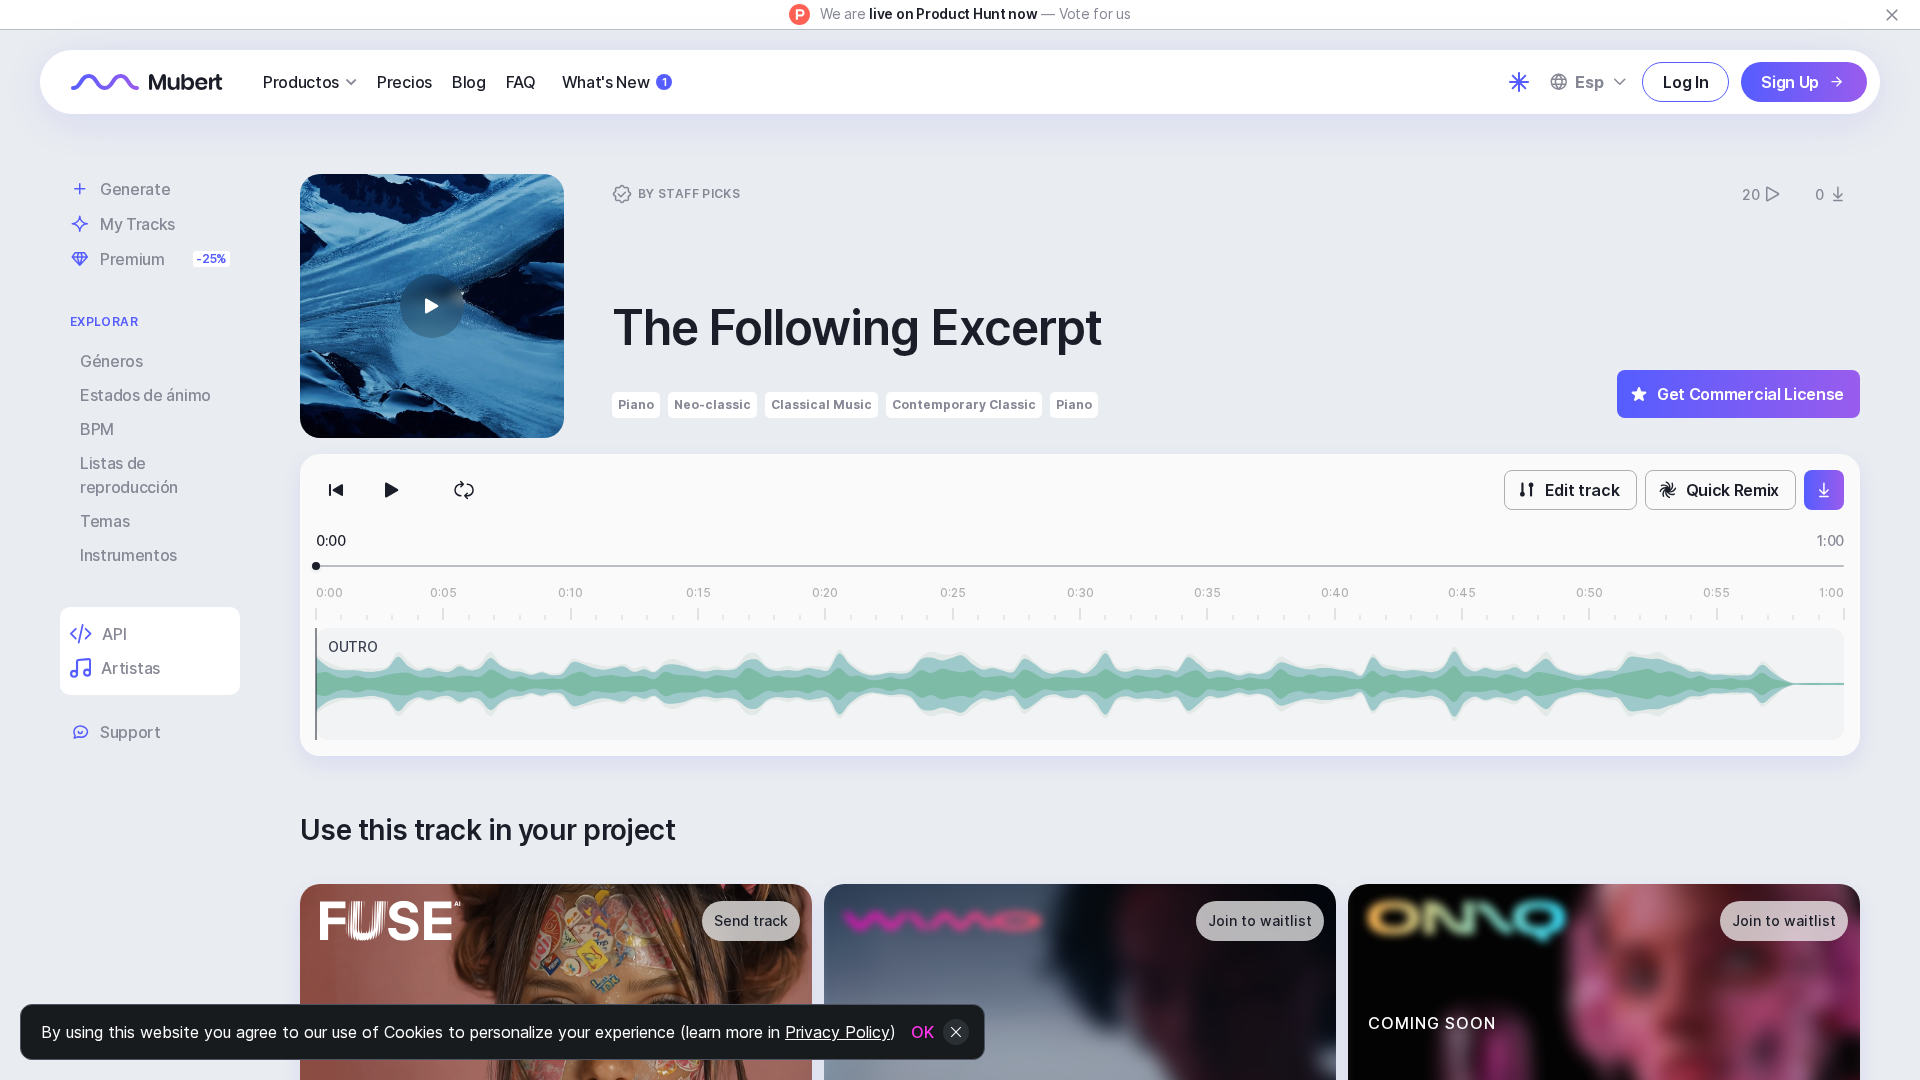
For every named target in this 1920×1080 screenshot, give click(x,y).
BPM (97, 429)
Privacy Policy (837, 1032)
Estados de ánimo (145, 395)
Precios (404, 82)
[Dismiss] (1892, 15)
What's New (614, 82)
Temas (104, 521)
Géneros (111, 361)
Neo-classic (712, 404)
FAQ (521, 82)
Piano (636, 404)
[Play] (392, 490)
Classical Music (821, 404)
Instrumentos (128, 555)
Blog (469, 82)
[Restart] (336, 490)
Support (130, 732)
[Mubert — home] (147, 82)
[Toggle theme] (1519, 82)
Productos (301, 82)
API (114, 634)
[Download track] (1824, 490)
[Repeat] (464, 490)
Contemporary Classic (964, 404)
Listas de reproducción (129, 475)
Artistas (130, 668)
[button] (432, 306)
